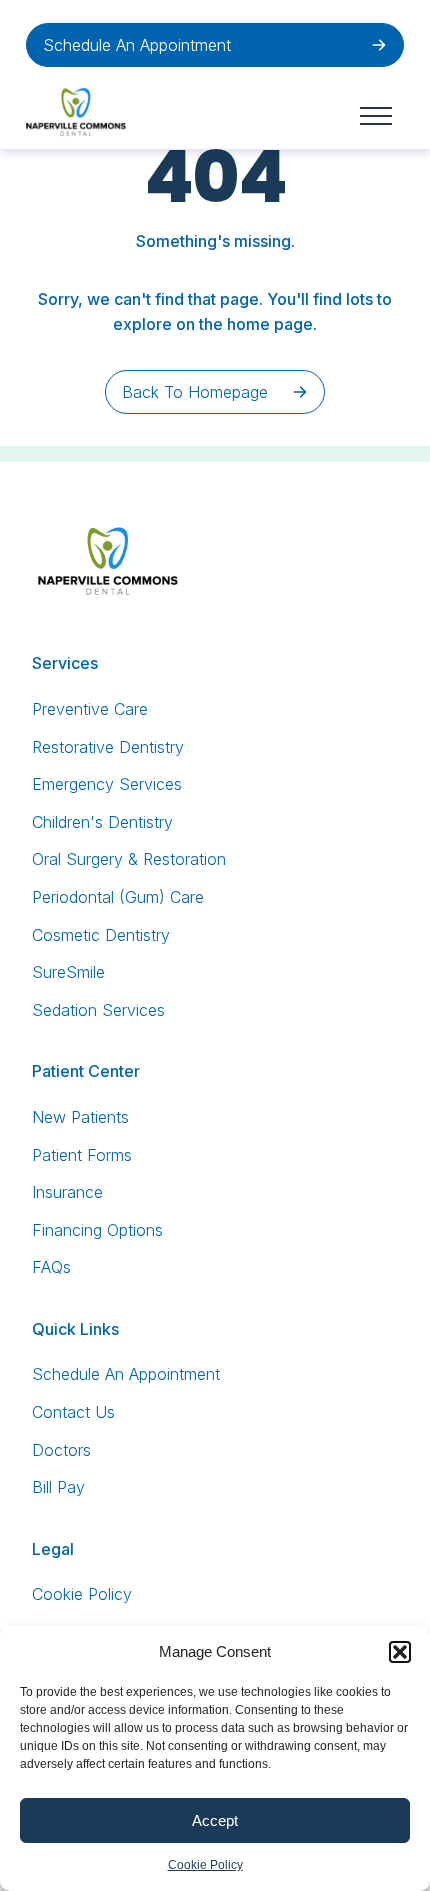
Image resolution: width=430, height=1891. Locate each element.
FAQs (51, 1267)
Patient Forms (82, 1155)
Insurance (67, 1192)
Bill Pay (58, 1487)
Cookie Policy (205, 1865)
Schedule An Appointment (137, 45)
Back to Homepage (195, 392)
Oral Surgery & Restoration (129, 859)
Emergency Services (107, 784)
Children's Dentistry (102, 822)
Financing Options (97, 1230)
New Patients (80, 1117)
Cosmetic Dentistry (101, 935)
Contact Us (73, 1412)
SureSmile (68, 972)
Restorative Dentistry (108, 747)
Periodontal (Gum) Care (118, 897)
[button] (400, 1652)
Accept (215, 1820)
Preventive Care (90, 709)
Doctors (61, 1450)
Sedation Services (98, 1010)
